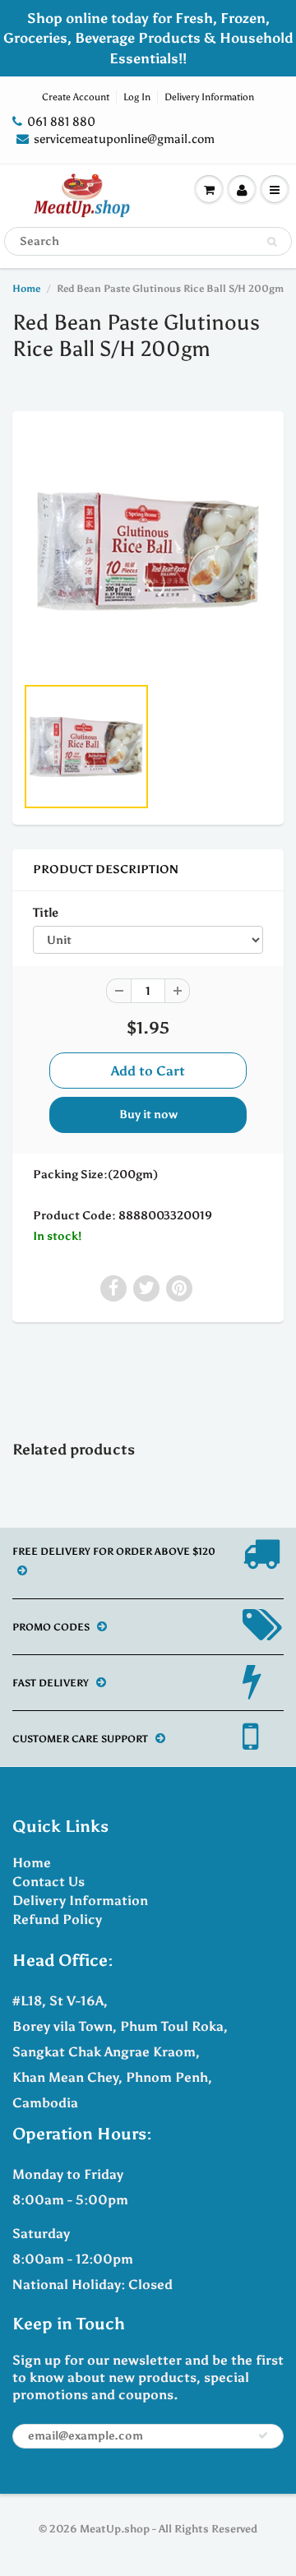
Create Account (76, 97)
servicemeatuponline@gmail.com (124, 139)
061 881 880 (61, 122)
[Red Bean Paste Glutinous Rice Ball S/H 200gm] (148, 551)
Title (46, 912)
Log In (137, 97)
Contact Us (49, 1882)
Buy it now (148, 1115)
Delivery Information (209, 97)
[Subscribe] (263, 2435)
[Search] (272, 242)
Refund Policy (57, 1919)
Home (26, 289)
